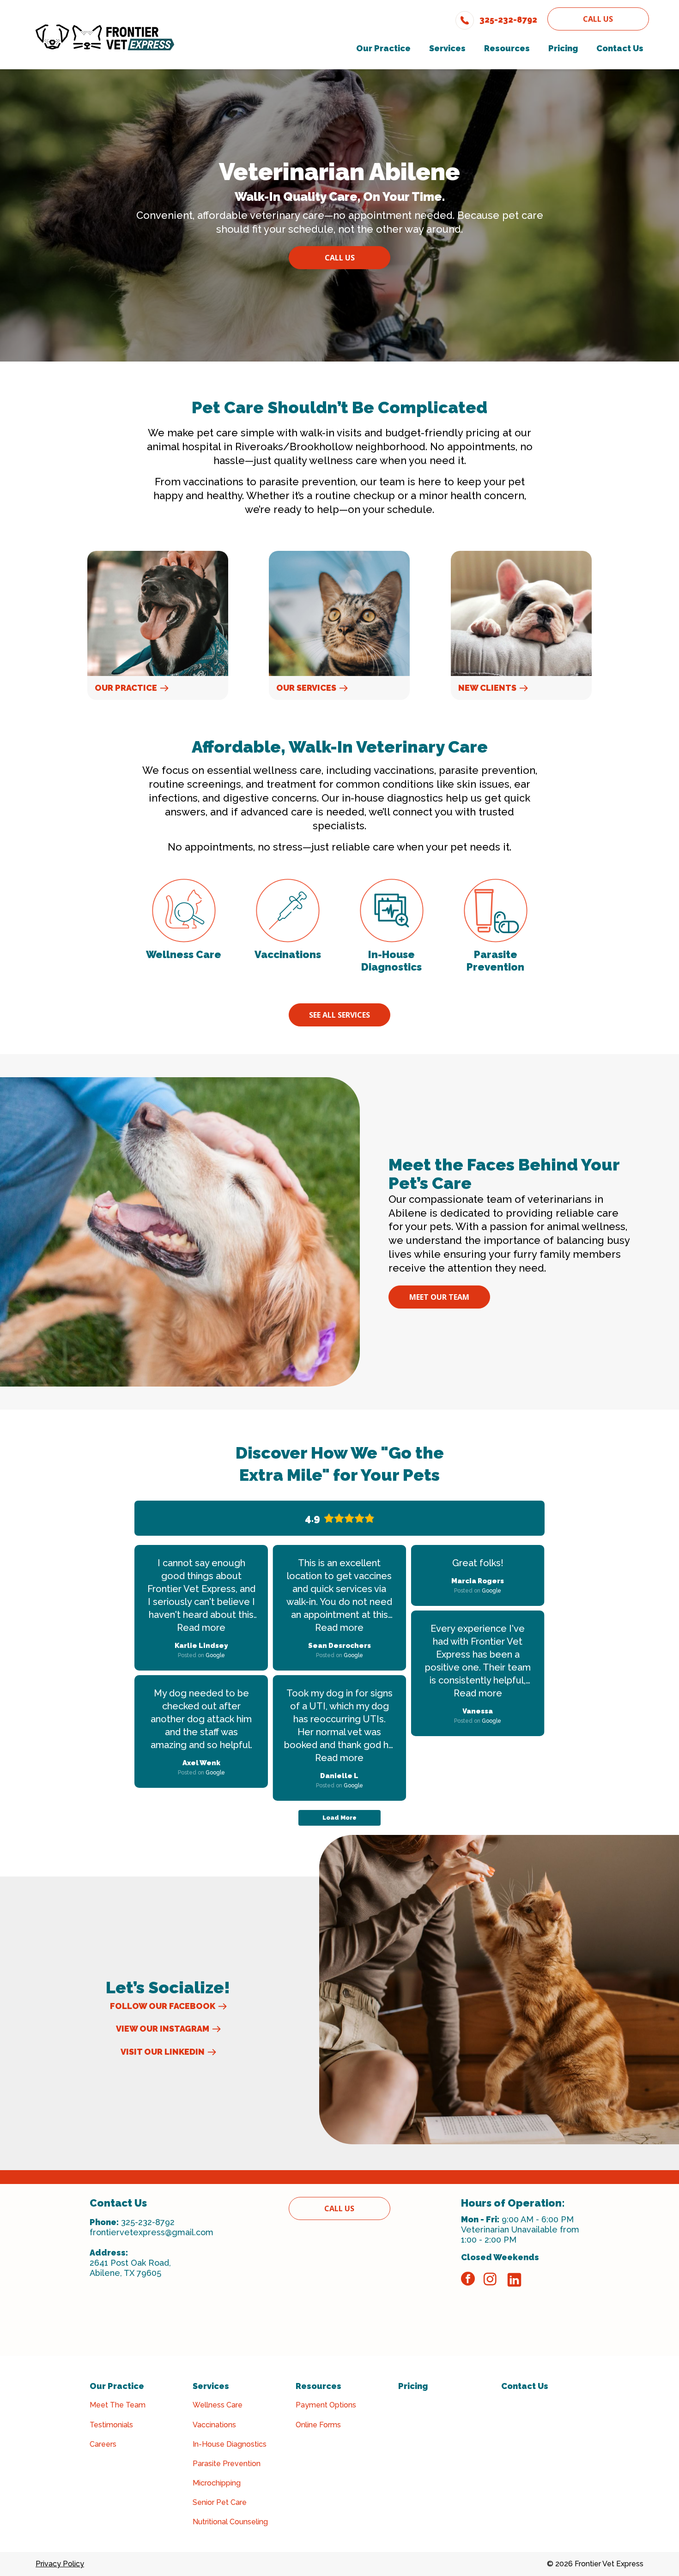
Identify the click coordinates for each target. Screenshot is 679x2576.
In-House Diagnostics (230, 2444)
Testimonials (111, 2425)
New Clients (487, 688)
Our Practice (126, 688)
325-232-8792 (148, 2222)
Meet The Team (118, 2405)
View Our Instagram (163, 2029)
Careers (103, 2444)
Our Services (306, 688)
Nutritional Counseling (230, 2522)
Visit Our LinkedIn (163, 2052)
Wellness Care (218, 2405)
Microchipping (217, 2483)
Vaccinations (214, 2425)
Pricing (413, 2386)
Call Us (598, 19)
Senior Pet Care (220, 2502)
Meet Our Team (439, 1297)
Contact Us (525, 2386)
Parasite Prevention (227, 2464)
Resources (318, 2386)
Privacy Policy (60, 2564)
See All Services (339, 1015)
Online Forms (318, 2425)
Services (211, 2386)
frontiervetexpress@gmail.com (152, 2232)
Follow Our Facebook (163, 2006)
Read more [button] (201, 1628)
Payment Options (326, 2405)
